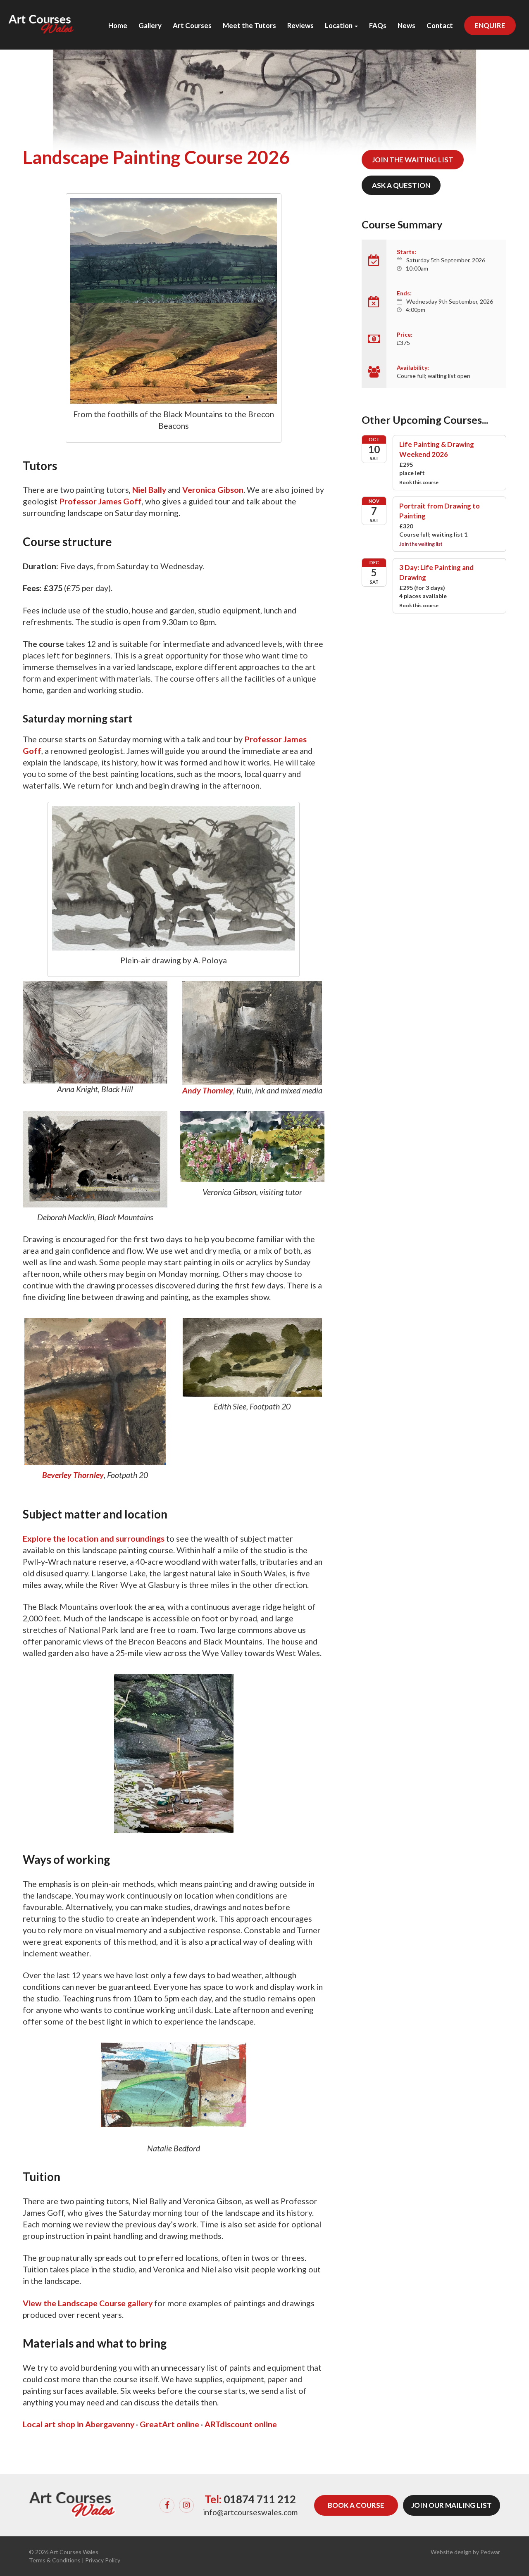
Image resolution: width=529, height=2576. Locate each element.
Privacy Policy (103, 2560)
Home (118, 26)
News (406, 26)
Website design (451, 2552)
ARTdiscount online (241, 2424)
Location (339, 26)
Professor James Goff (100, 501)
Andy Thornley (208, 1090)
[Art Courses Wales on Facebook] (167, 2505)
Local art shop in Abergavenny (79, 2424)
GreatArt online (169, 2424)
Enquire (490, 25)
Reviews (300, 26)
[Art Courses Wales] (41, 17)
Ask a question (401, 185)
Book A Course (356, 2505)
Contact (440, 26)
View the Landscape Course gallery (88, 2303)
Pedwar (490, 2552)
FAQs (378, 26)
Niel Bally (149, 490)
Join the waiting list (413, 160)
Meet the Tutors (249, 26)
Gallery (150, 26)
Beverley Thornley (73, 1475)
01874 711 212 (260, 2499)
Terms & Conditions (55, 2560)
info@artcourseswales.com (250, 2512)
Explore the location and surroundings (94, 1539)
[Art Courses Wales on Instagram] (186, 2505)
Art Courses (192, 26)
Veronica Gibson (213, 490)
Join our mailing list (452, 2505)
